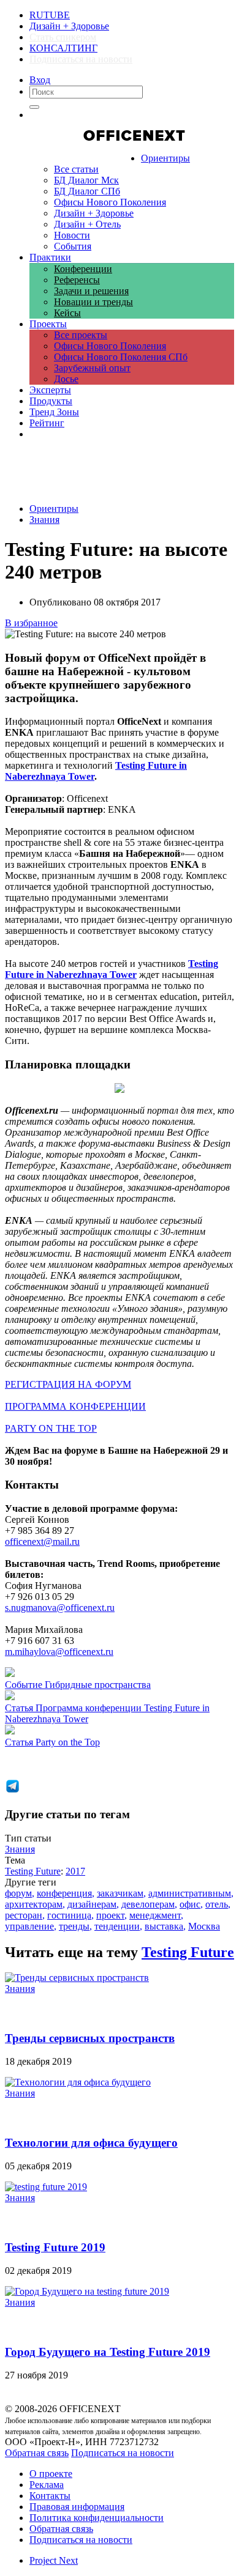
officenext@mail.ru (42, 1542)
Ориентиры (54, 509)
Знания (44, 520)
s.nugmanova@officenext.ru (60, 1608)
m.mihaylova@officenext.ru (59, 1652)
